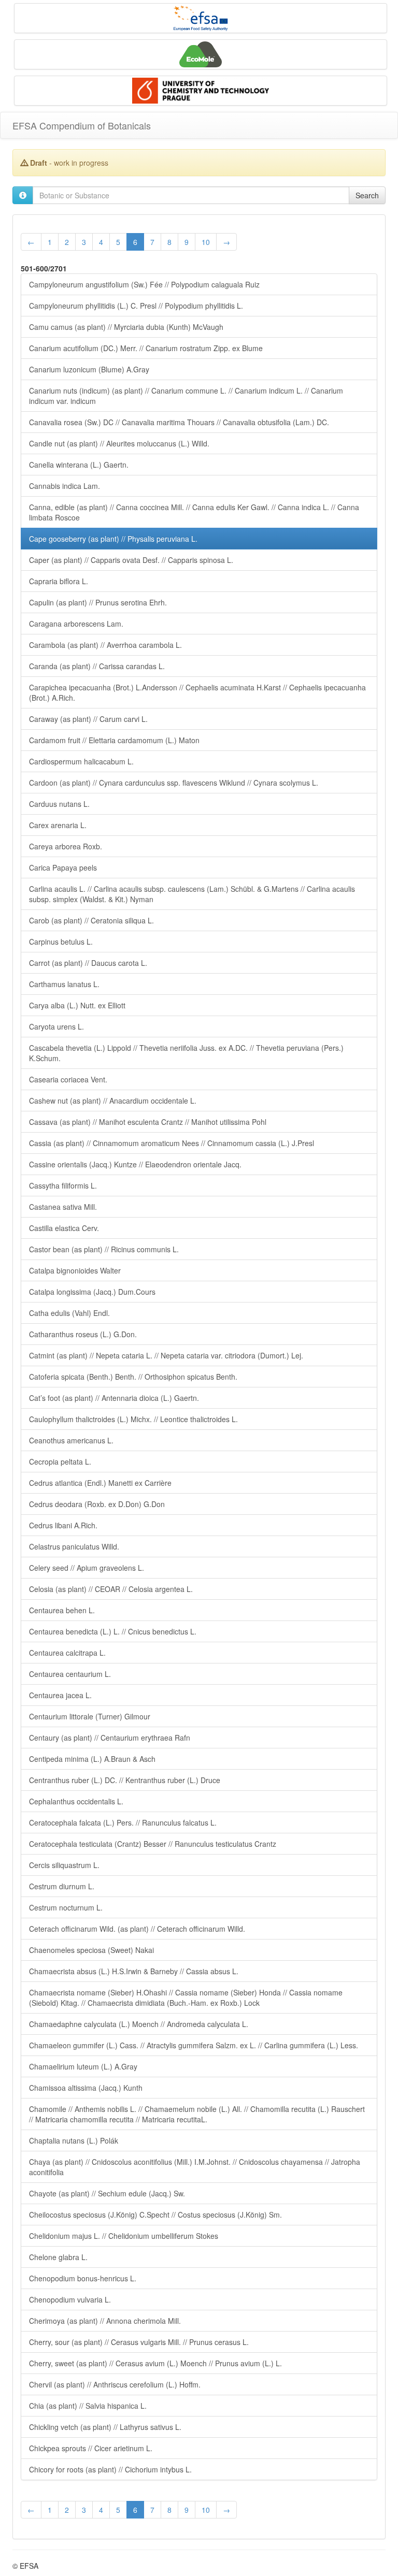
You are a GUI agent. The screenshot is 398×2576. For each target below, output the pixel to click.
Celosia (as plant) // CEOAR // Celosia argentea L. (111, 1589)
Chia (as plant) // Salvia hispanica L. (88, 2406)
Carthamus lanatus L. (64, 984)
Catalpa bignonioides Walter (75, 1270)
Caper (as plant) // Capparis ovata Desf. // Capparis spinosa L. (131, 560)
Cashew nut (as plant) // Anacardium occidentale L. (113, 1101)
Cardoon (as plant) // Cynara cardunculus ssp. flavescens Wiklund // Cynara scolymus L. (174, 783)
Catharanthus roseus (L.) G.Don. (83, 1334)
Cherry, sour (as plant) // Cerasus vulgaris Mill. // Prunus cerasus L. (139, 2342)
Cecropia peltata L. (60, 1461)
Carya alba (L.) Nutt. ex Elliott (77, 1005)
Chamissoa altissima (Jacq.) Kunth (86, 2088)
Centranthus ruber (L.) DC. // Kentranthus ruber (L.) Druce (125, 1780)
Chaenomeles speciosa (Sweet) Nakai (91, 1950)
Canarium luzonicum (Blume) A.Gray (89, 369)
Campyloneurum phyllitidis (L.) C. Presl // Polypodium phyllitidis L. (136, 306)
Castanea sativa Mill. (63, 1207)
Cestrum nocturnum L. (66, 1907)
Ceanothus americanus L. (71, 1440)
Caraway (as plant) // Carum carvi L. (88, 719)
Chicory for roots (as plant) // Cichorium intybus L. (110, 2469)
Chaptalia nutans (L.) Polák (74, 2140)
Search (367, 195)
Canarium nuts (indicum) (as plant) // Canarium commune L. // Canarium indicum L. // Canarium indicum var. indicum (186, 396)
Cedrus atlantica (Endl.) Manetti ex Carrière (100, 1483)
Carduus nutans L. (59, 804)
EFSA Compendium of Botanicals (82, 125)
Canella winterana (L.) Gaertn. (79, 465)
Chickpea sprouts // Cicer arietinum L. (91, 2448)
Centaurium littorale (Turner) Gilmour (90, 1716)
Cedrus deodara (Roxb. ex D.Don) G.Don (97, 1504)
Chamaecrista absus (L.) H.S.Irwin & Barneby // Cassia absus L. (134, 1971)
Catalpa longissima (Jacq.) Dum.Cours (92, 1292)
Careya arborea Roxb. (66, 846)
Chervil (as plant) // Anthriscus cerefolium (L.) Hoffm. (115, 2384)
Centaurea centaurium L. (70, 1674)
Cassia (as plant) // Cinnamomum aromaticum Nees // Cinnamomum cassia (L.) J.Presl (172, 1143)
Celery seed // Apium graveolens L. (87, 1568)
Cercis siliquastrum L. (64, 1865)
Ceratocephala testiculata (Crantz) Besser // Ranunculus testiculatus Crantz (153, 1844)
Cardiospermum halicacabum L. (81, 761)
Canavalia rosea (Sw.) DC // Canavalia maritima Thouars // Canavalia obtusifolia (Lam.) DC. (179, 422)
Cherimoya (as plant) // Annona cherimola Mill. (105, 2321)
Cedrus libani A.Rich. (63, 1525)
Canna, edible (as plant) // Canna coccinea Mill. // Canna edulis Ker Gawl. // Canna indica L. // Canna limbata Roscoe (194, 512)
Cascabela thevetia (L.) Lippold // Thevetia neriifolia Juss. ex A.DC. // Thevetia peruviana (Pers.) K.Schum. (186, 1053)
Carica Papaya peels (63, 867)
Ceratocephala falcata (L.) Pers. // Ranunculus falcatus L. (123, 1822)
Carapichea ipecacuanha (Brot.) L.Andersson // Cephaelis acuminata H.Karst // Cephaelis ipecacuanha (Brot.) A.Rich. (197, 692)
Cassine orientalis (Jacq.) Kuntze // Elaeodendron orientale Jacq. (135, 1164)
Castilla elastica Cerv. (64, 1228)
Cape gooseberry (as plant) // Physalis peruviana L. (113, 539)
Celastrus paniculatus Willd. (74, 1546)
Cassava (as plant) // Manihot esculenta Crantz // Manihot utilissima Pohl (148, 1122)
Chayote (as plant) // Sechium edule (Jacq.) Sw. (107, 2193)
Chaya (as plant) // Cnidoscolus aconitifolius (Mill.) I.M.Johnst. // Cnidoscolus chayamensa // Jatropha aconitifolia (195, 2167)
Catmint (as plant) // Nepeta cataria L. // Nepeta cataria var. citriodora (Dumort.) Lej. (166, 1355)
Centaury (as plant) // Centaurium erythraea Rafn (110, 1738)
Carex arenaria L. (58, 825)
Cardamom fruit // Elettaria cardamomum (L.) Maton (114, 740)
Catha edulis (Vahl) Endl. (69, 1313)
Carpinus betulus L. (61, 942)
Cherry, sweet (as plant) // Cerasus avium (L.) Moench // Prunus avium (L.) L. (155, 2363)
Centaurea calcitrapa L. (67, 1653)
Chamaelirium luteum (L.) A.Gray (83, 2066)
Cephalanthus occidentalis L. (76, 1801)
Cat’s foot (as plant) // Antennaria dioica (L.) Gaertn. (114, 1398)
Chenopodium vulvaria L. (70, 2299)
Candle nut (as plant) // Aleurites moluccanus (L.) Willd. (119, 443)
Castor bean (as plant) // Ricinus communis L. (104, 1249)
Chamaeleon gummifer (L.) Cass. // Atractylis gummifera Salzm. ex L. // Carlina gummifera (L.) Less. (194, 2045)
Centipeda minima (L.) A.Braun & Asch (92, 1759)
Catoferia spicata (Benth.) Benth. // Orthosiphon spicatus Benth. (133, 1377)
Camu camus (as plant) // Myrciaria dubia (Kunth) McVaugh (126, 327)
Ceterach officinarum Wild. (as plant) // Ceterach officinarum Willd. (137, 1929)
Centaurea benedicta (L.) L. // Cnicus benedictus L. (113, 1631)
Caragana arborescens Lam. (76, 624)
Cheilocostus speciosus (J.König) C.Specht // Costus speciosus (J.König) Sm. (155, 2215)
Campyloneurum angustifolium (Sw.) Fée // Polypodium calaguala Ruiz (144, 284)
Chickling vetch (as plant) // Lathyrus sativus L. (105, 2427)
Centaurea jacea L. (60, 1695)
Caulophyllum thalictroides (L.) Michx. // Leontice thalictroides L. (133, 1419)
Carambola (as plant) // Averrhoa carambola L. (105, 645)
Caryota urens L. (56, 1026)
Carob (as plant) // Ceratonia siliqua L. (91, 920)
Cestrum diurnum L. (62, 1886)
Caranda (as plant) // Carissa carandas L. (97, 666)
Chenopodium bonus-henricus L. (83, 2278)
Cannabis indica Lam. (65, 486)
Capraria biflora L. (59, 581)
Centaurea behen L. (62, 1610)
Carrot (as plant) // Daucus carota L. (88, 963)
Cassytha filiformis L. (63, 1185)
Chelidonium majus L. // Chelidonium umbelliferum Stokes (124, 2236)
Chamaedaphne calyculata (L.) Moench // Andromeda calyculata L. (139, 2024)
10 (206, 242)
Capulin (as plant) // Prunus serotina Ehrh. (98, 602)
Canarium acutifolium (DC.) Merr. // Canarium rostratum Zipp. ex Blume (146, 348)
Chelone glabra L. (58, 2257)
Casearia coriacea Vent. (68, 1079)
